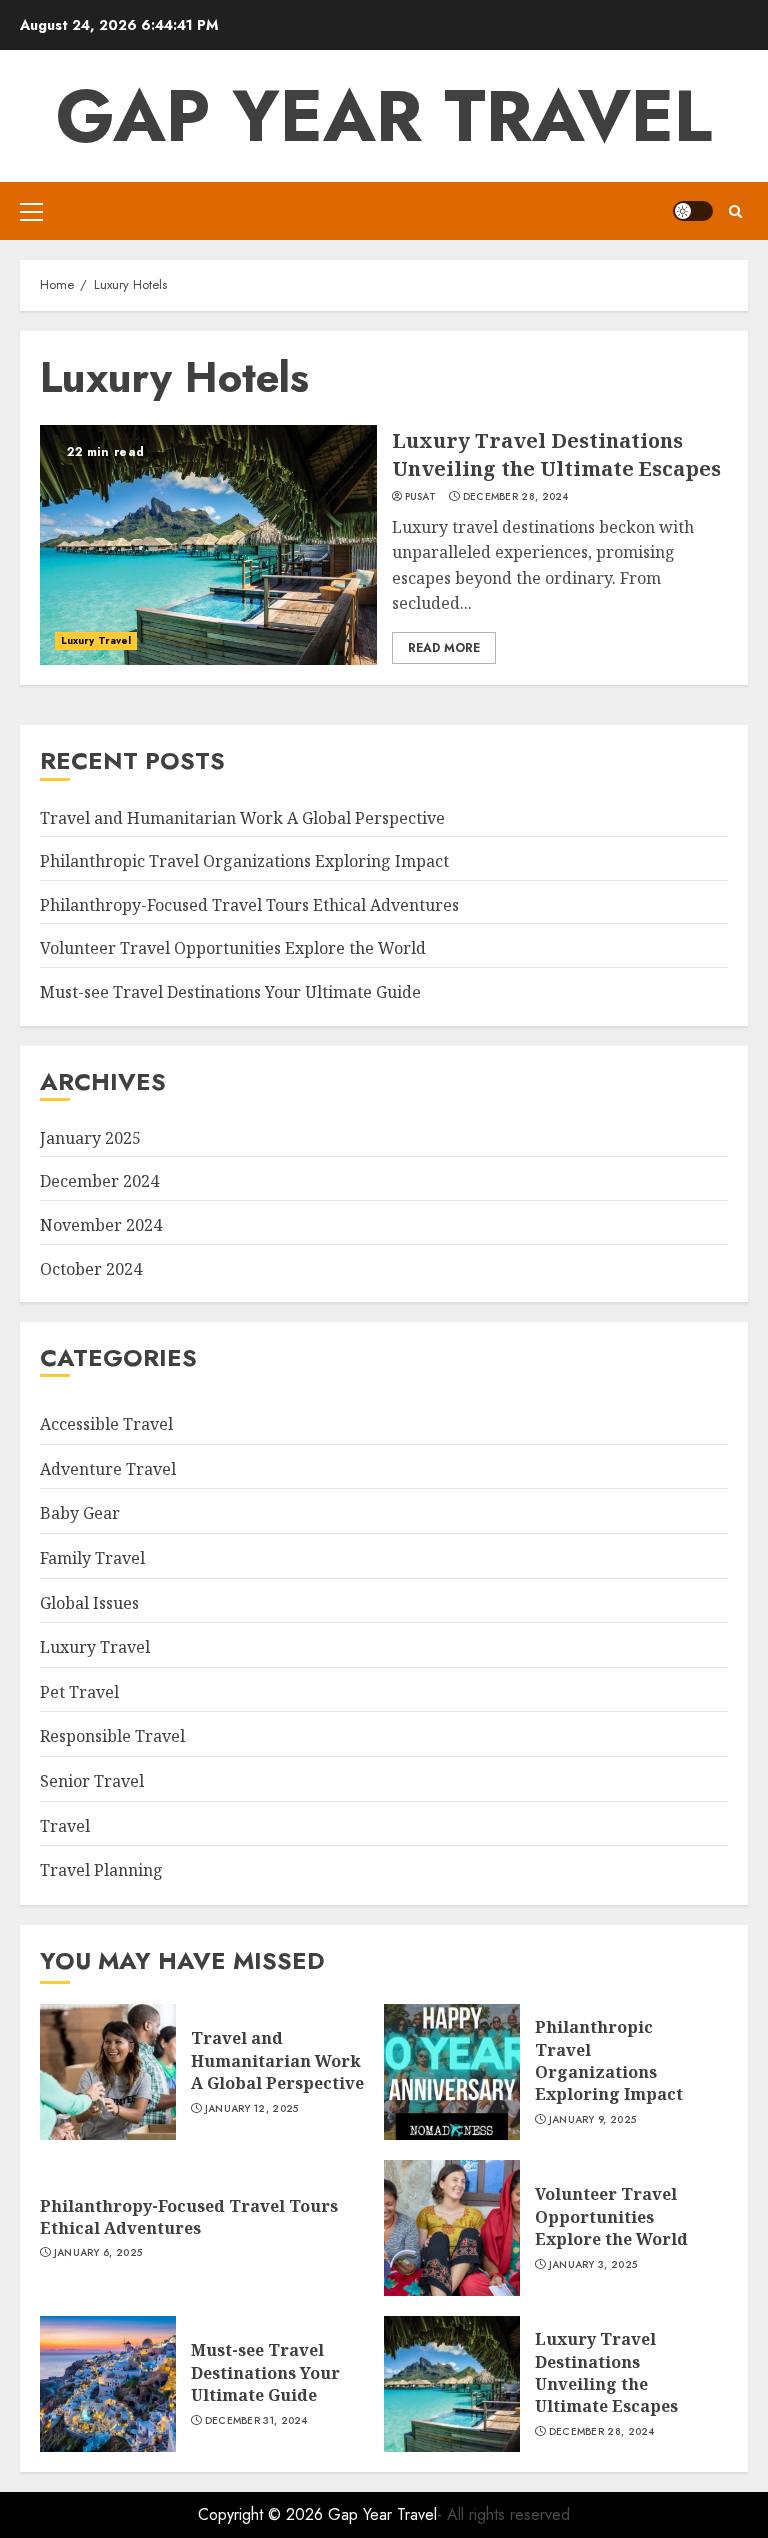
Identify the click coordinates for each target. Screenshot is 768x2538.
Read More (444, 648)
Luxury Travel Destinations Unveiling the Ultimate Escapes (556, 454)
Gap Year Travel (384, 116)
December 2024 (99, 1181)
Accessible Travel (106, 1424)
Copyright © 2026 (263, 2514)
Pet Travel (79, 1692)
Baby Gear (80, 1513)
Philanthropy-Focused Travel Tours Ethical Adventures (249, 905)
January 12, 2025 (252, 2109)
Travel (65, 1826)
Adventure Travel (108, 1469)
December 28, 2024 (516, 497)
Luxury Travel (96, 640)
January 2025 (90, 1138)
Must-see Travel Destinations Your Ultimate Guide (230, 992)
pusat (421, 497)
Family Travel (92, 1558)
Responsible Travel (112, 1736)
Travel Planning (101, 1870)
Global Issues (89, 1603)
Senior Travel (92, 1781)
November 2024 (101, 1225)
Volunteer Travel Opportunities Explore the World (233, 948)
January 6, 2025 (98, 2253)
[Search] (735, 211)
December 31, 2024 (256, 2421)
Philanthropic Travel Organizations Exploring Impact (244, 861)
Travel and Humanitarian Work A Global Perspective (242, 818)
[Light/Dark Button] (693, 211)
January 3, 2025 (593, 2265)
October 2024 (91, 1269)
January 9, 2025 (593, 2120)
